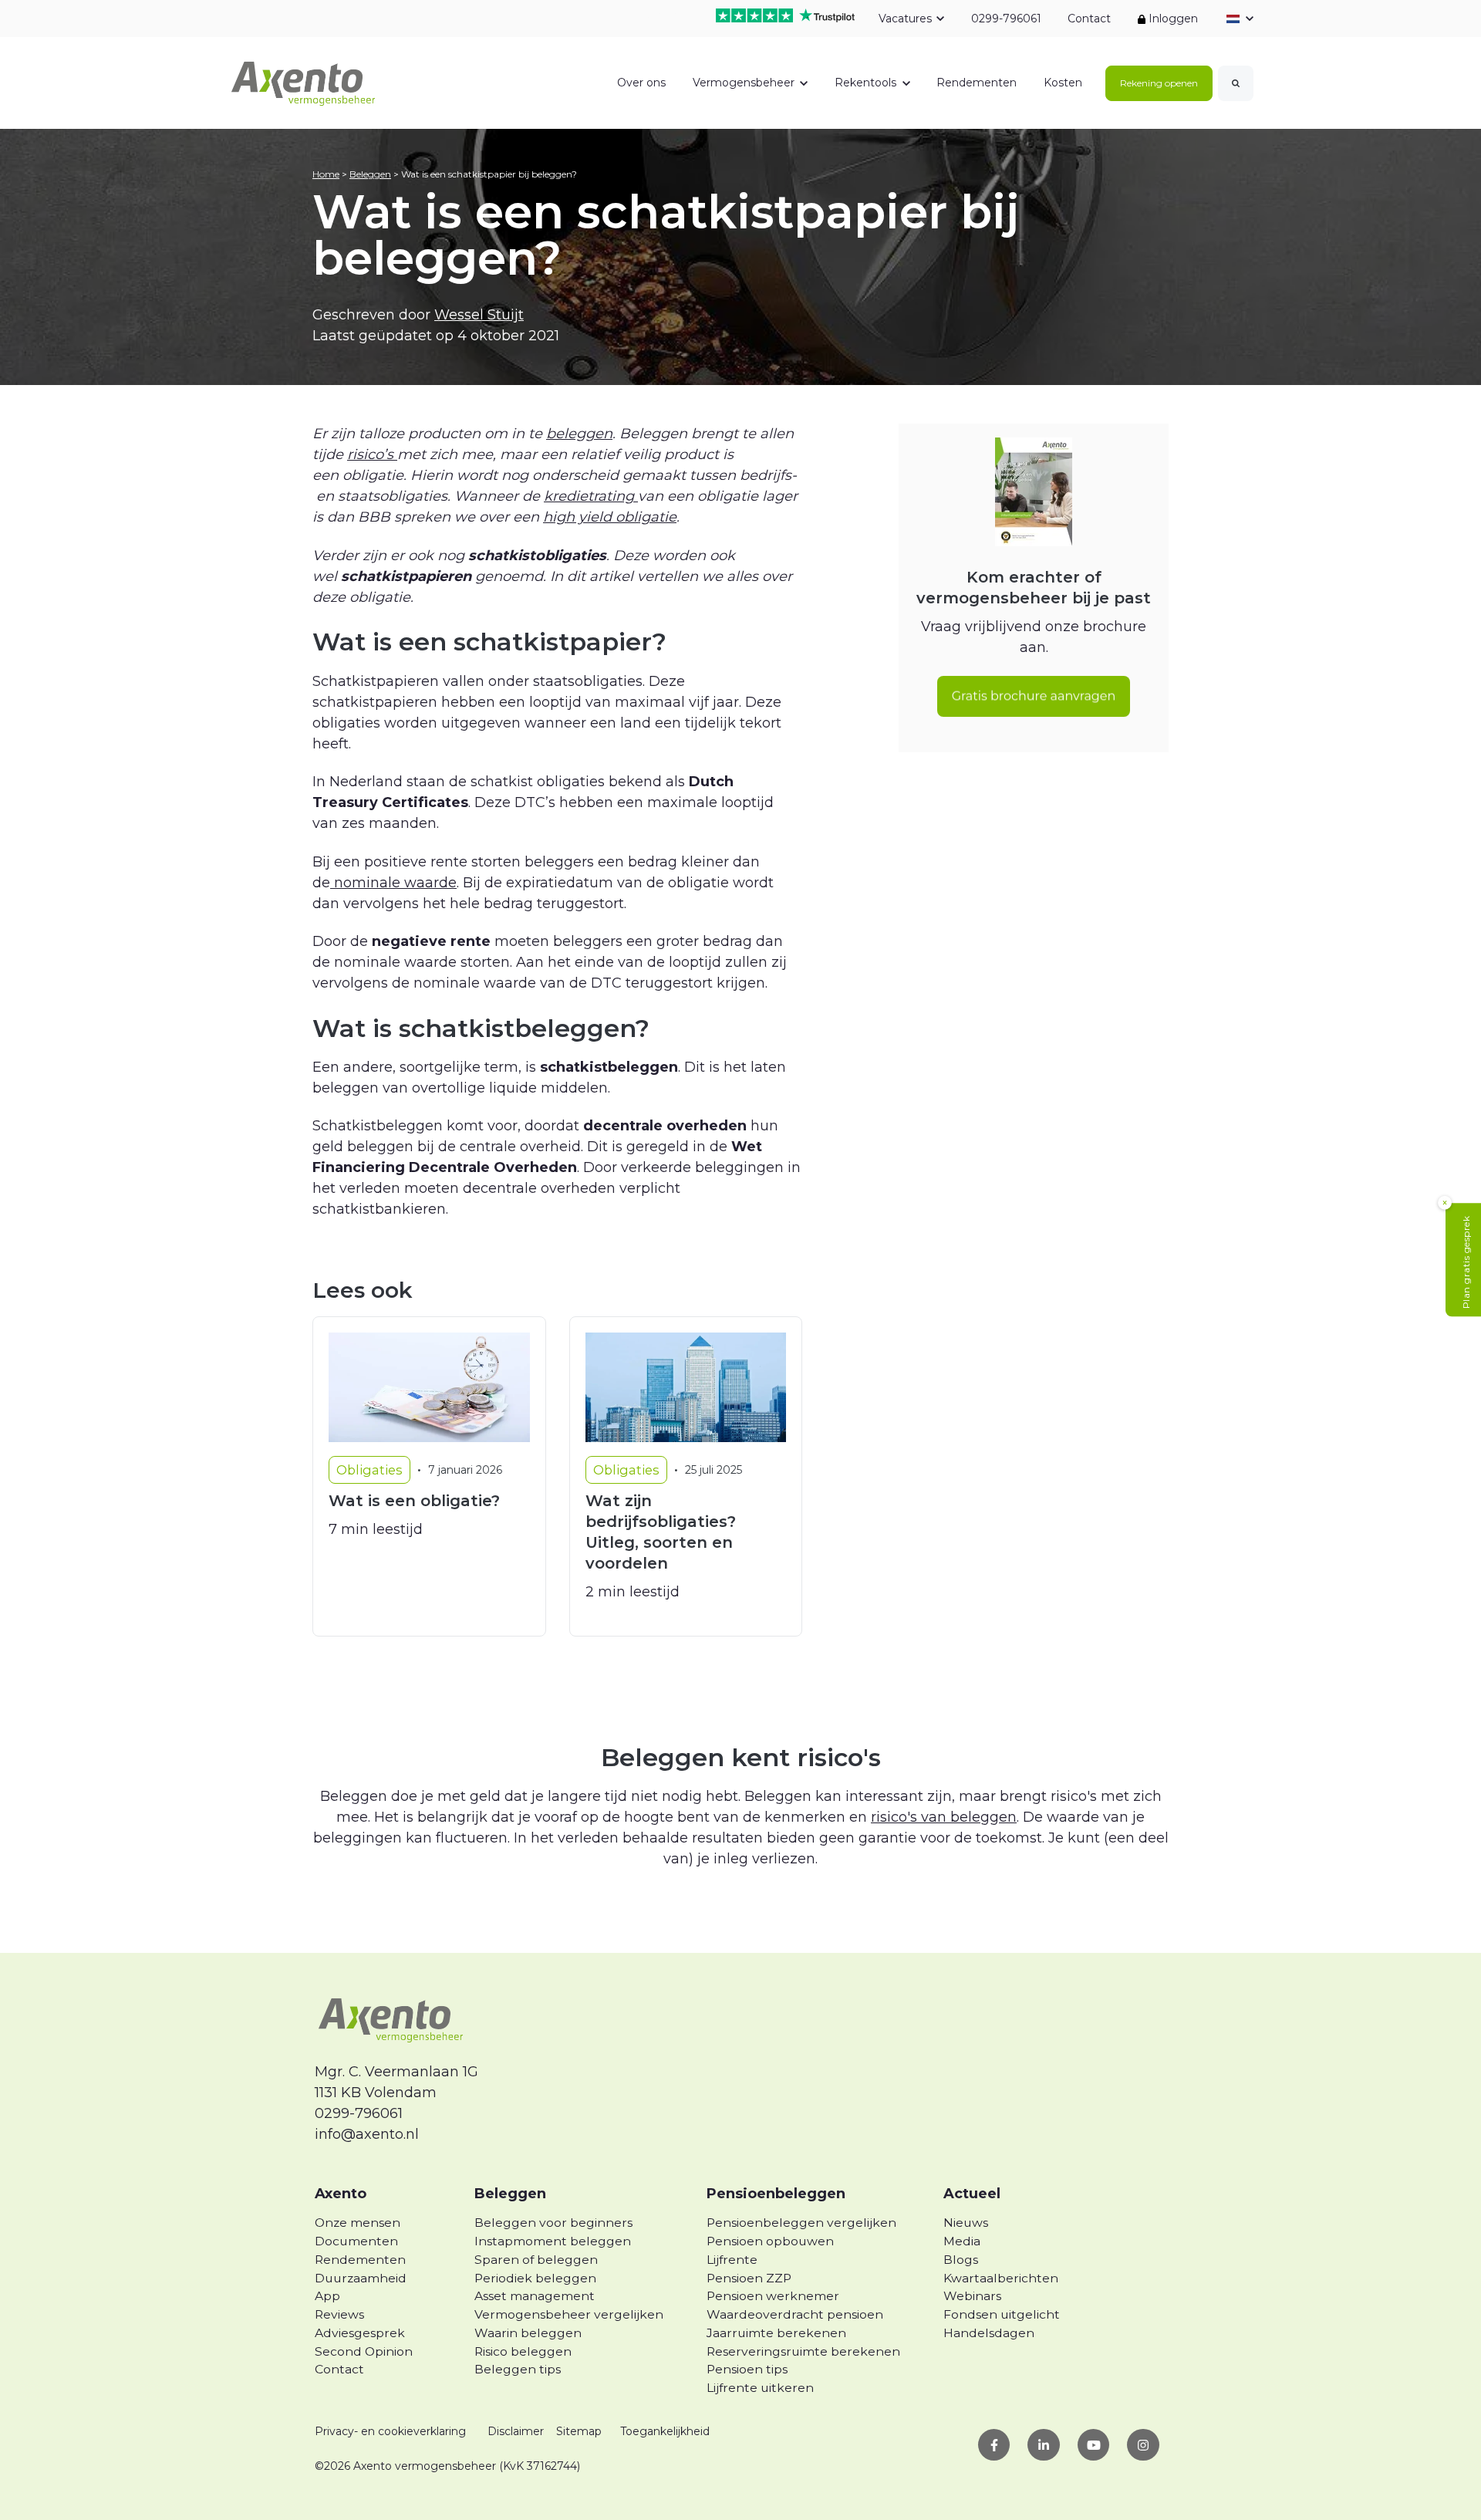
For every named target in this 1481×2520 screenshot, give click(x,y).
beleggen (579, 434)
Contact (1089, 19)
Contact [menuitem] (339, 2369)
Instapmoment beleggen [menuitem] (553, 2241)
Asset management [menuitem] (535, 2296)
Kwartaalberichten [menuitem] (1001, 2278)
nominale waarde (393, 883)
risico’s (372, 454)
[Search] (1236, 83)
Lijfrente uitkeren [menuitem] (760, 2388)
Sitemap (579, 2431)
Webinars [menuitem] (972, 2296)
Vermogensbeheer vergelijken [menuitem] (569, 2314)
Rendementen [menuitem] (360, 2260)
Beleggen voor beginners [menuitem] (553, 2223)
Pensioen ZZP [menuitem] (749, 2278)
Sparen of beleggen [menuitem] (536, 2260)
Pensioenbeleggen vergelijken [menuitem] (801, 2223)
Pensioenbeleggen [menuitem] (776, 2194)
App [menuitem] (327, 2296)
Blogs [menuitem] (961, 2260)
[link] (304, 82)
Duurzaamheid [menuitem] (361, 2278)
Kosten (1063, 83)
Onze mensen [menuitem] (358, 2223)
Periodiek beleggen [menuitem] (535, 2278)
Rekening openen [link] (1159, 83)
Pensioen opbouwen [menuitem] (770, 2241)
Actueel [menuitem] (972, 2194)
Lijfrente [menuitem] (732, 2260)
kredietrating (591, 496)
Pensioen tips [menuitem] (747, 2369)
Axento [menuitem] (341, 2194)
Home (326, 174)
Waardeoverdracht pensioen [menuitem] (795, 2314)
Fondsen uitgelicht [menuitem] (1002, 2314)
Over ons (641, 83)
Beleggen (370, 174)
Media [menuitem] (962, 2241)
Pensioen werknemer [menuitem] (773, 2296)
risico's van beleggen (944, 1817)
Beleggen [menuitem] (510, 2194)
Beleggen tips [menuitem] (518, 2369)
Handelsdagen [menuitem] (989, 2333)
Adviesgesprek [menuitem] (360, 2333)
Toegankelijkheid (665, 2431)
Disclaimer (516, 2431)
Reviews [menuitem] (339, 2314)
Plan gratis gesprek (1466, 1263)
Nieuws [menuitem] (966, 2223)
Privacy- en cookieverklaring (390, 2431)
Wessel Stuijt (479, 315)
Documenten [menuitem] (356, 2241)
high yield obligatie (610, 517)
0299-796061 (1005, 19)
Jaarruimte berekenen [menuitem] (776, 2333)
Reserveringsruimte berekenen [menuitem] (803, 2351)
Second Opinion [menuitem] (364, 2351)
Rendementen (977, 83)
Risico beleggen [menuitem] (523, 2351)
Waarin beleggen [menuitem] (528, 2333)
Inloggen (1172, 19)
